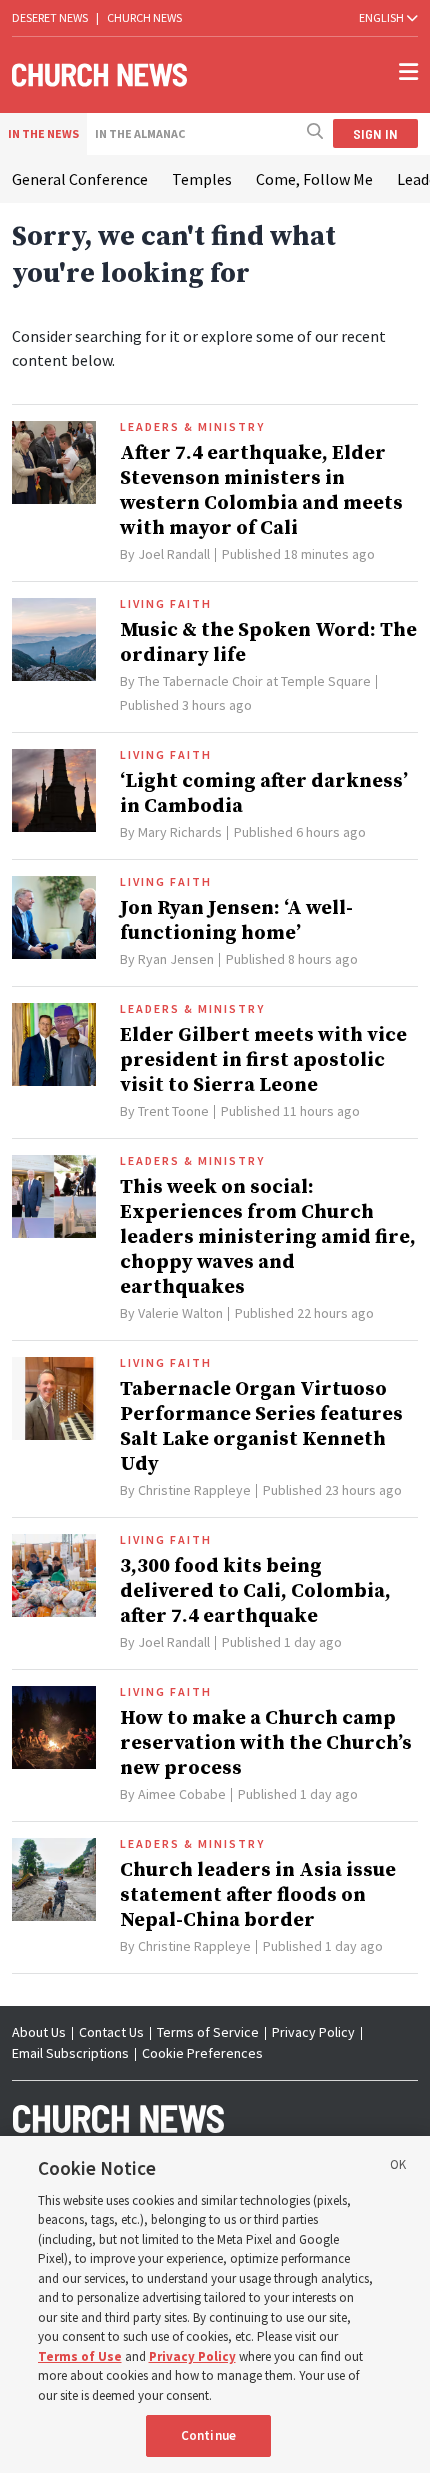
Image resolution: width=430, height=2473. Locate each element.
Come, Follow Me (314, 179)
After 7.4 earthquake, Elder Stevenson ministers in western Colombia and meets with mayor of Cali (261, 491)
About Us (39, 2032)
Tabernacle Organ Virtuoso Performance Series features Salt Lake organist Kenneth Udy (261, 1427)
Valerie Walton (180, 1313)
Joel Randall (174, 554)
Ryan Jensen (176, 959)
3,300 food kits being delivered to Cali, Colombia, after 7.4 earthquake (255, 1591)
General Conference (80, 179)
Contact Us (111, 2032)
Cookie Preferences (202, 2053)
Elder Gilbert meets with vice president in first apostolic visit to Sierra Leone (263, 1060)
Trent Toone (173, 1111)
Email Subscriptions (70, 2053)
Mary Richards (180, 832)
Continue (208, 2435)
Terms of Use (80, 2356)
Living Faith (166, 604)
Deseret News (50, 17)
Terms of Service (208, 2032)
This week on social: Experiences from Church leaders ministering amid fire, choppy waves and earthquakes (268, 1237)
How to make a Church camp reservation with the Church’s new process (266, 1743)
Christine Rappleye (194, 1490)
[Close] (398, 2168)
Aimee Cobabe (182, 1794)
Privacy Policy (313, 2032)
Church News (144, 17)
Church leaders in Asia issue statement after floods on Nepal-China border (258, 1895)
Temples (202, 179)
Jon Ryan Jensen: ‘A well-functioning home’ (236, 921)
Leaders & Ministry (192, 427)
